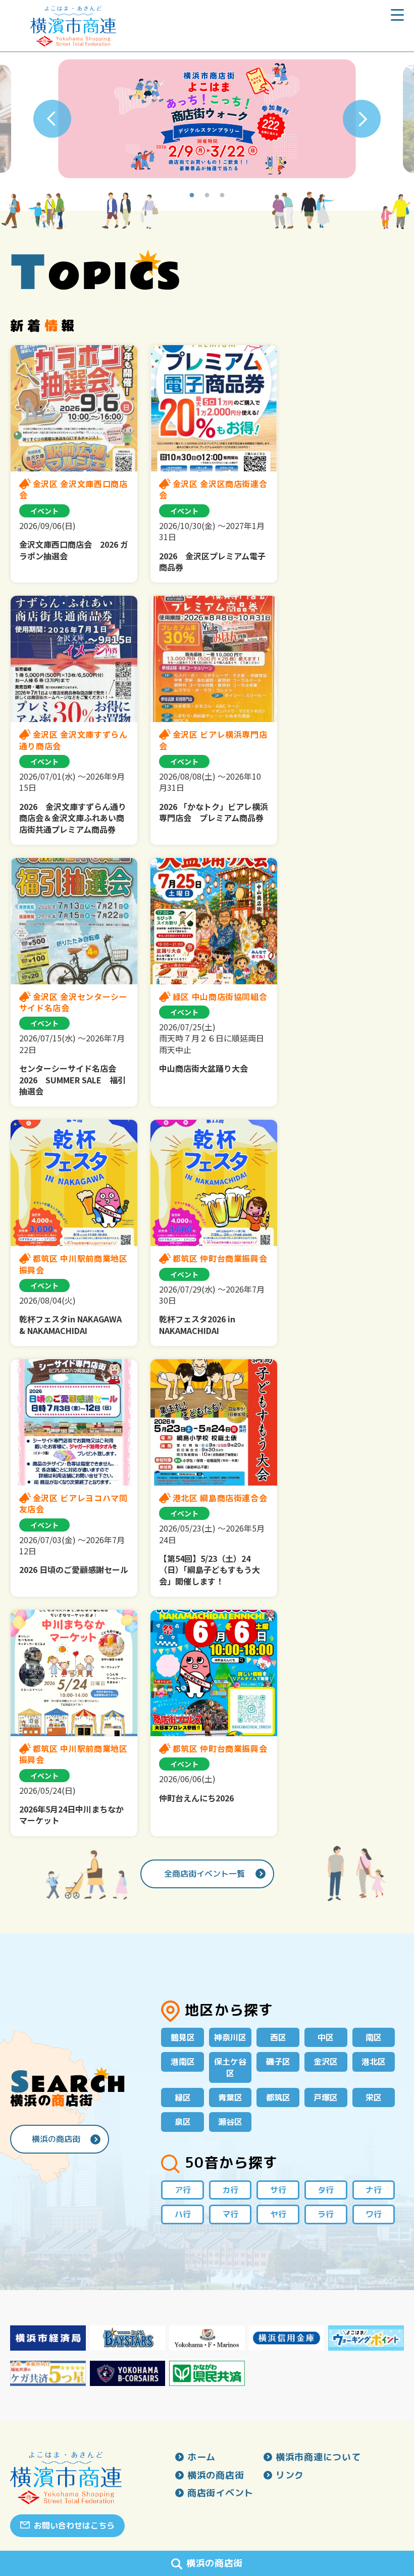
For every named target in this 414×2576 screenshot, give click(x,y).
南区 (374, 2037)
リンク (290, 2475)
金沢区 (326, 2062)
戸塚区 (326, 2097)
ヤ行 (278, 2214)
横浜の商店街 (56, 2139)
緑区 (183, 2097)
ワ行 (374, 2214)
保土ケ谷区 (230, 2067)
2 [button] (207, 196)
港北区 (374, 2062)
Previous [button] (52, 119)
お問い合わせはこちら (74, 2525)
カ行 (230, 2190)
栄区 (374, 2097)
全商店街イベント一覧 (204, 1874)
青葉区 (230, 2097)
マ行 (230, 2214)
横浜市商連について (318, 2457)
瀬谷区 (230, 2122)
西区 (278, 2037)
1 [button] (192, 196)
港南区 (183, 2062)
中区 (326, 2037)
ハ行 (183, 2214)
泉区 (183, 2122)
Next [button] (362, 119)
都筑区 (278, 2097)
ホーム (201, 2457)
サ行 (278, 2190)
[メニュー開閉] (397, 19)
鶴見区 (183, 2037)
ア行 (183, 2190)
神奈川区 (230, 2037)
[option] (207, 119)
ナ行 (374, 2190)
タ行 (326, 2190)
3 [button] (222, 196)
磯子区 (278, 2062)
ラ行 (326, 2214)
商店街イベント (220, 2493)
